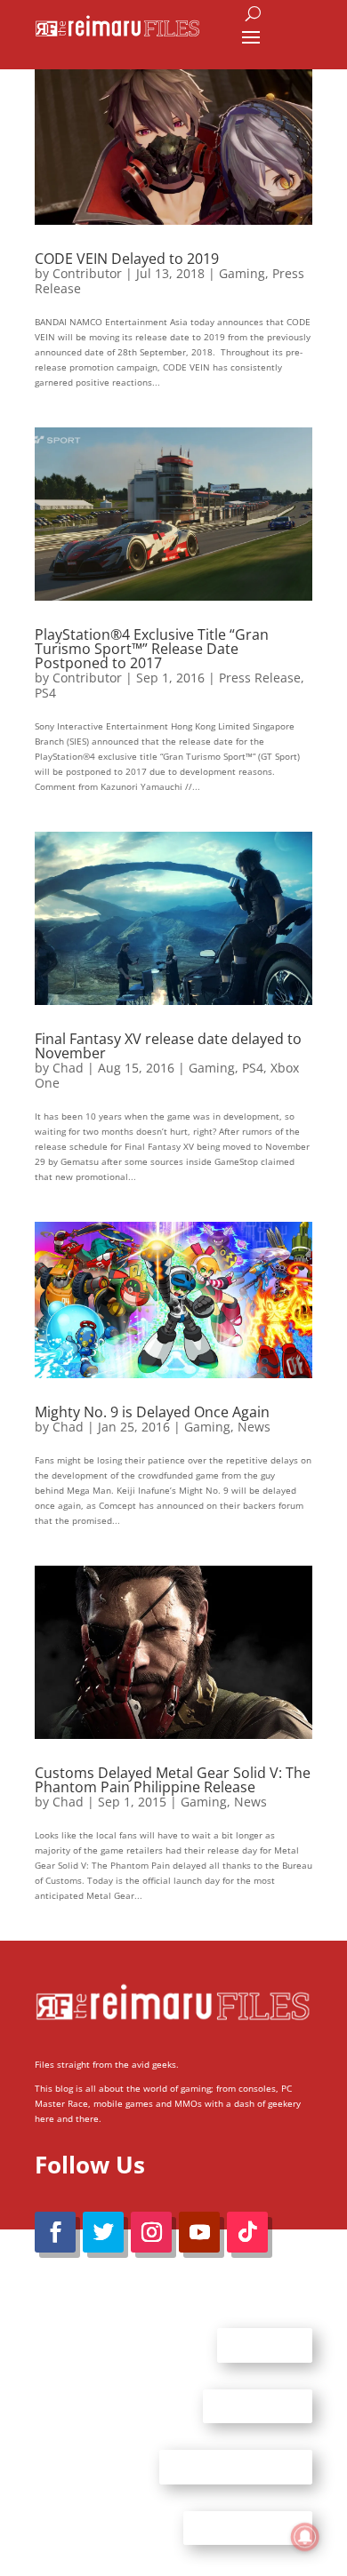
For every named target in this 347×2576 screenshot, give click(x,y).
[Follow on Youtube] (199, 2232)
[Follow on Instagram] (151, 2232)
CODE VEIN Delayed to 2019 (127, 259)
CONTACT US (258, 2405)
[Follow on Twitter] (103, 2232)
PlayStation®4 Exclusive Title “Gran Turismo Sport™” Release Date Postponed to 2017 (152, 649)
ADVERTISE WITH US (236, 2467)
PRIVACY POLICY (248, 2527)
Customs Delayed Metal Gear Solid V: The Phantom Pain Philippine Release (173, 1780)
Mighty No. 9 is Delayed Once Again (152, 1412)
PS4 (45, 693)
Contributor (87, 273)
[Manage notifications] (305, 2537)
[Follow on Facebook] (55, 2232)
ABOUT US (265, 2345)
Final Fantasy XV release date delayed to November (168, 1046)
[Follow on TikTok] (247, 2232)
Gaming (242, 273)
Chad (68, 1068)
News (254, 1427)
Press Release (260, 678)
